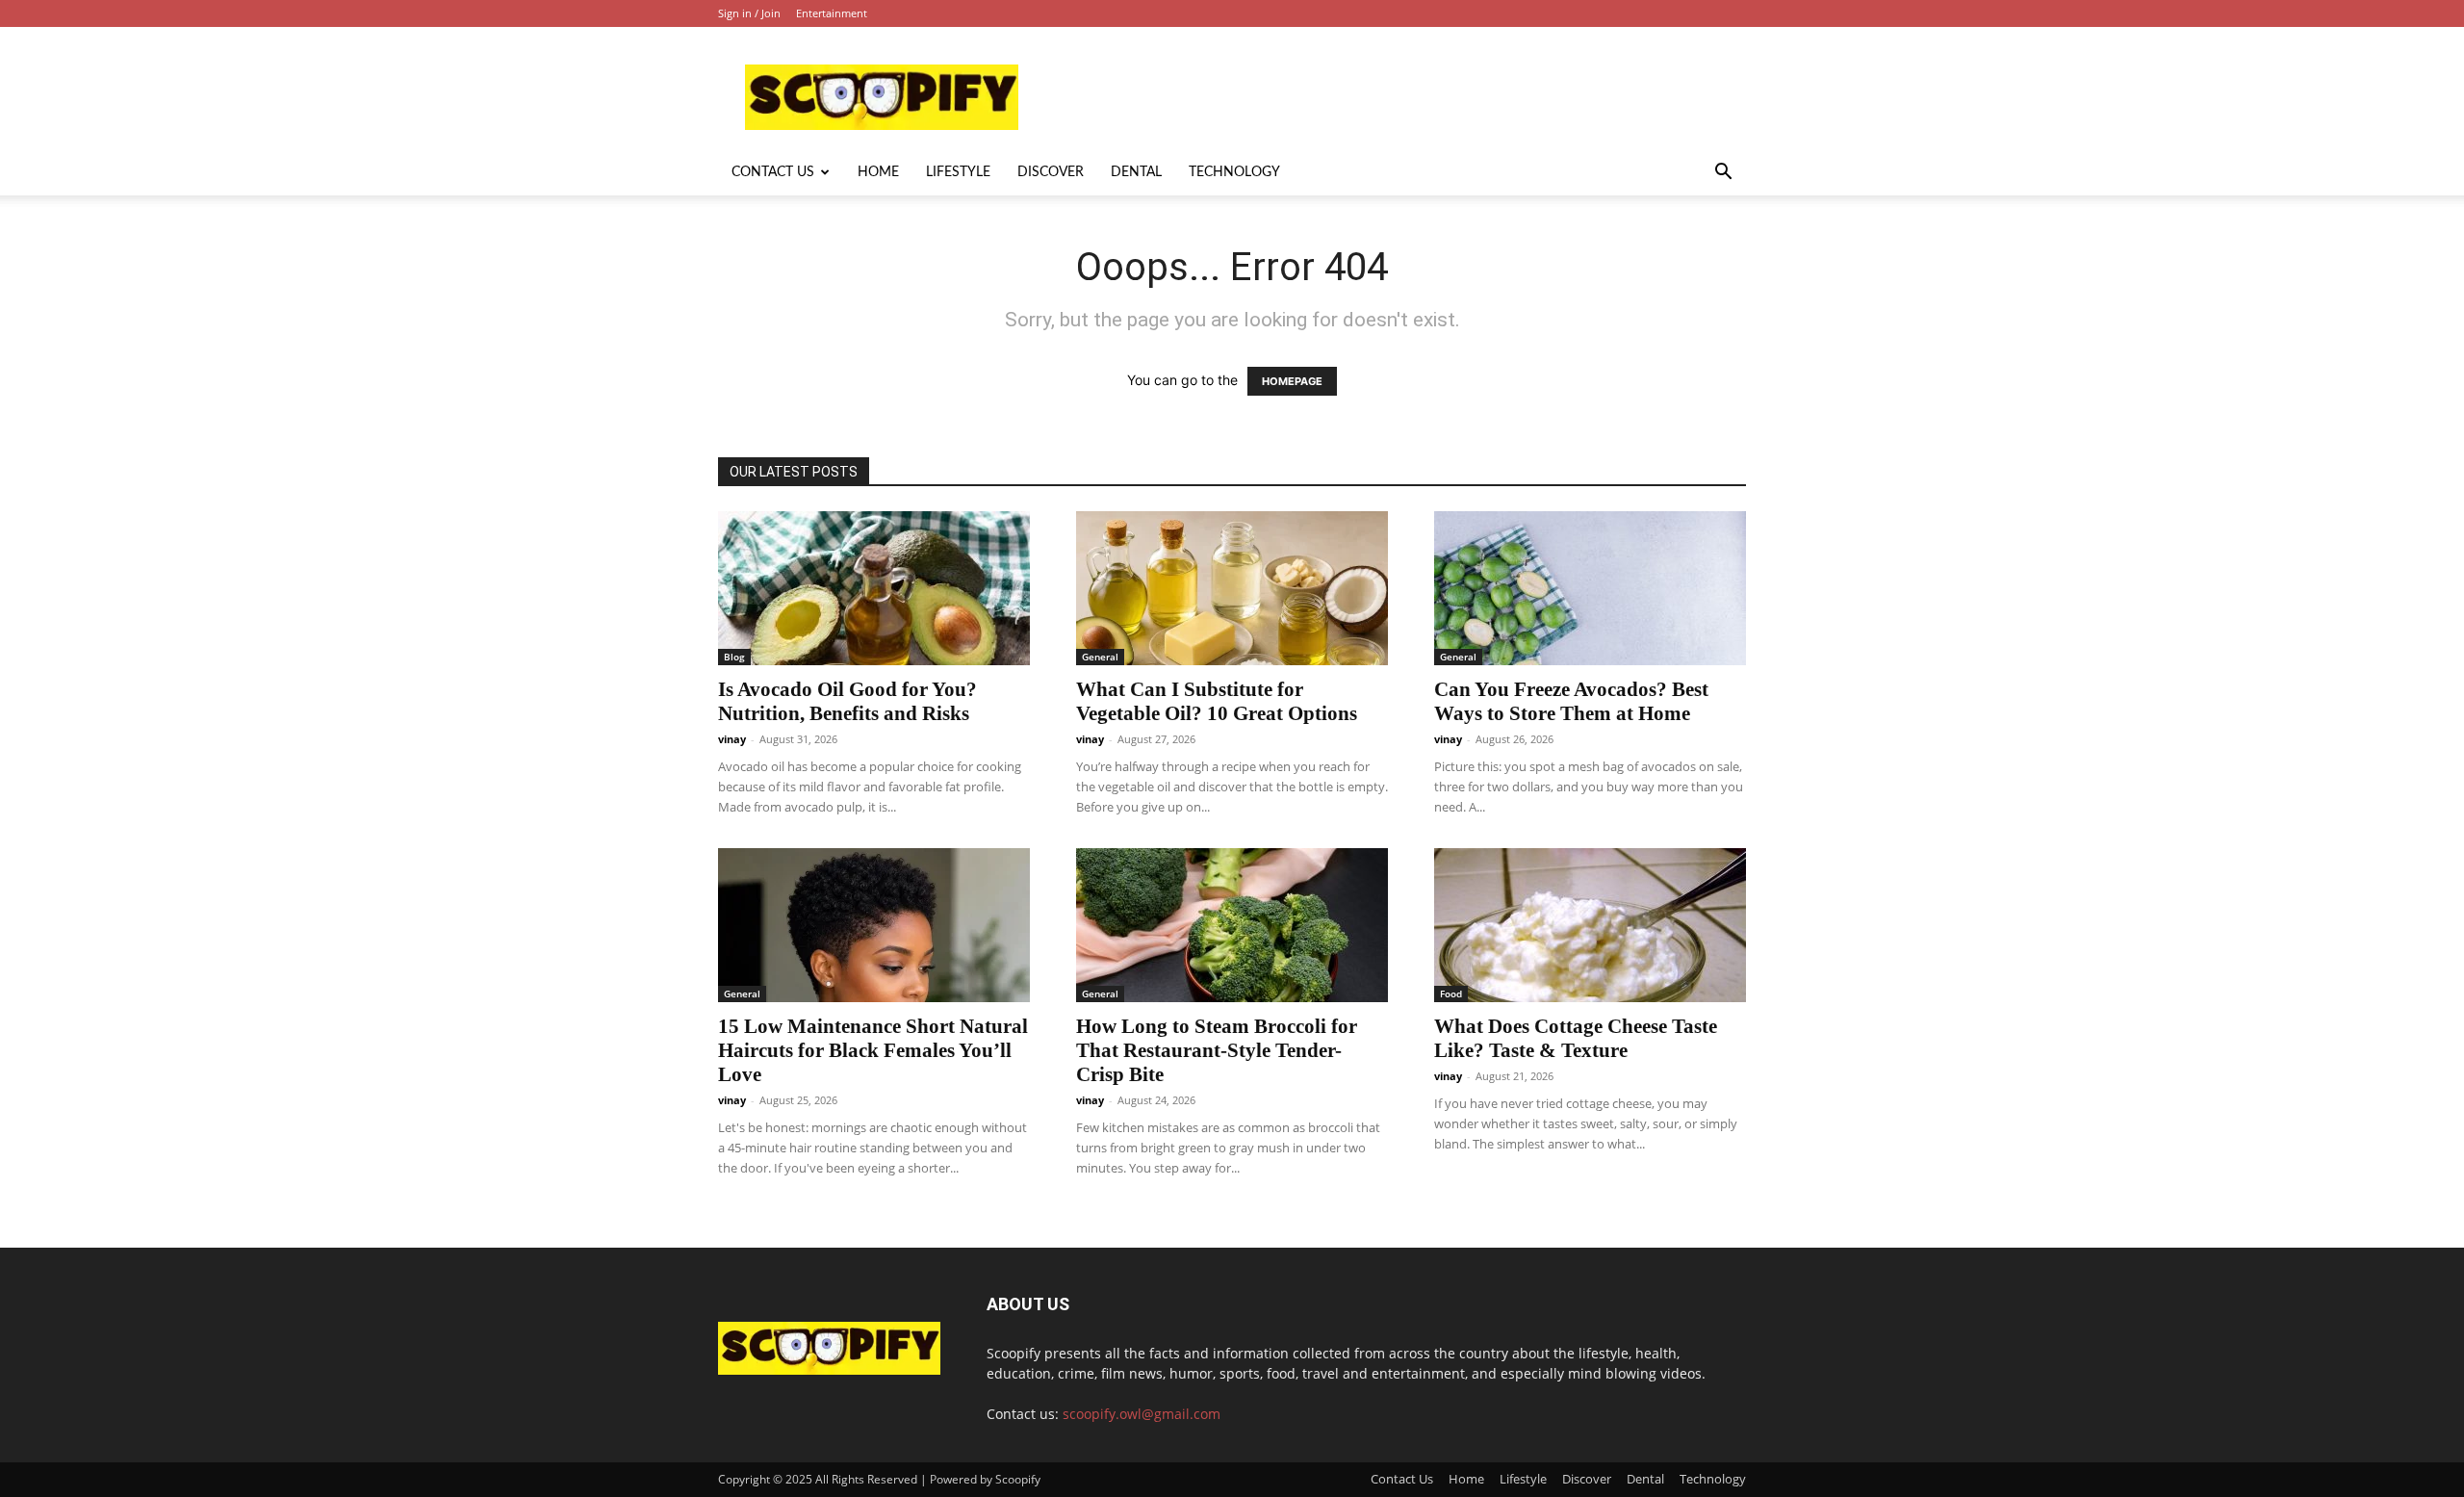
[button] (1723, 174)
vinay (732, 739)
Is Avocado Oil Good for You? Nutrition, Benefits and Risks (847, 701)
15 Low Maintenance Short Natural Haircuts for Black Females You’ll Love (873, 1050)
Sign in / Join (749, 13)
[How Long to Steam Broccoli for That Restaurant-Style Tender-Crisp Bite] (1232, 925)
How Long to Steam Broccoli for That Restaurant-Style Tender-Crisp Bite (1217, 1050)
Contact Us (773, 172)
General (1100, 657)
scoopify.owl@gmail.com (1142, 1414)
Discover (1051, 172)
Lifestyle (958, 172)
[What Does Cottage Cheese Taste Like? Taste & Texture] (1590, 925)
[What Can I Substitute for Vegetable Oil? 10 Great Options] (1232, 588)
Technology (1234, 172)
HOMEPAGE (1292, 381)
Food (1451, 994)
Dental (1136, 172)
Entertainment (832, 13)
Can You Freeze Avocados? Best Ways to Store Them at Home (1571, 701)
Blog (734, 657)
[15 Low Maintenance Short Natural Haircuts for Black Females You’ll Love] (874, 925)
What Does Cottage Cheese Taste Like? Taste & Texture (1576, 1038)
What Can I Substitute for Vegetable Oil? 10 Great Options (1217, 701)
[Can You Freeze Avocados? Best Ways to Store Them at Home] (1590, 588)
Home (878, 172)
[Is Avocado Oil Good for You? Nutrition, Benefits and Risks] (874, 588)
